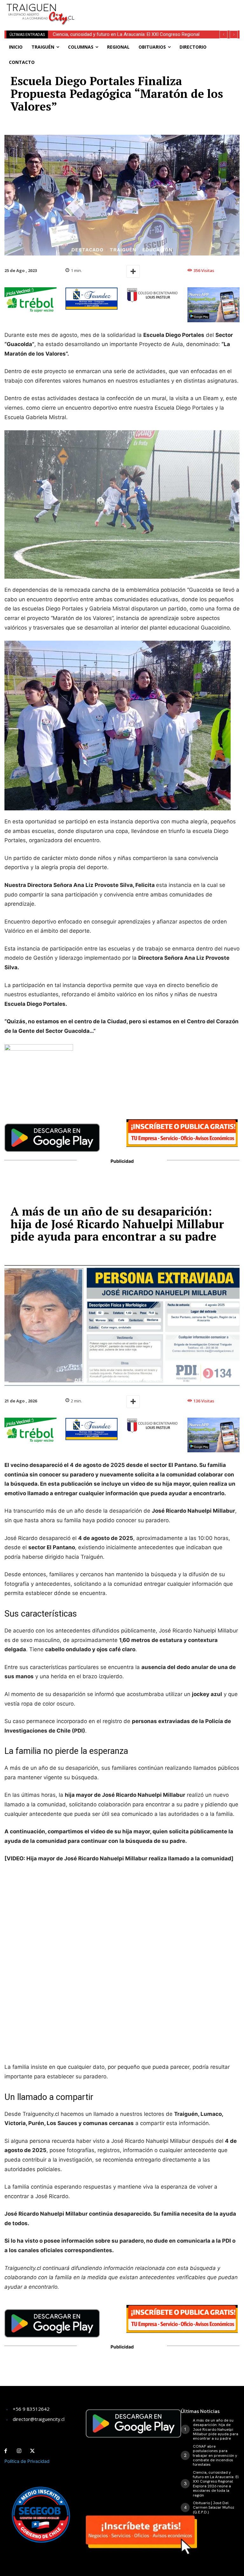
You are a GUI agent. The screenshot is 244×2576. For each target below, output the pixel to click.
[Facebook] (6, 2451)
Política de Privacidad (27, 2461)
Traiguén (123, 250)
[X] (32, 2451)
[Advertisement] (160, 10)
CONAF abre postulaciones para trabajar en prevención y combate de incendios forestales (215, 2456)
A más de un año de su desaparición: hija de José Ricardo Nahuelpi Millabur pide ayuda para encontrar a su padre (216, 2429)
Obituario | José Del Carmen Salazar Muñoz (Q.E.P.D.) (108, 34)
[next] (234, 34)
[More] (133, 271)
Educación (157, 250)
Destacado (88, 250)
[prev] (224, 34)
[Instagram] (19, 2451)
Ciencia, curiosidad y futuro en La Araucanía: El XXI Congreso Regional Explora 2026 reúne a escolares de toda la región (216, 2484)
